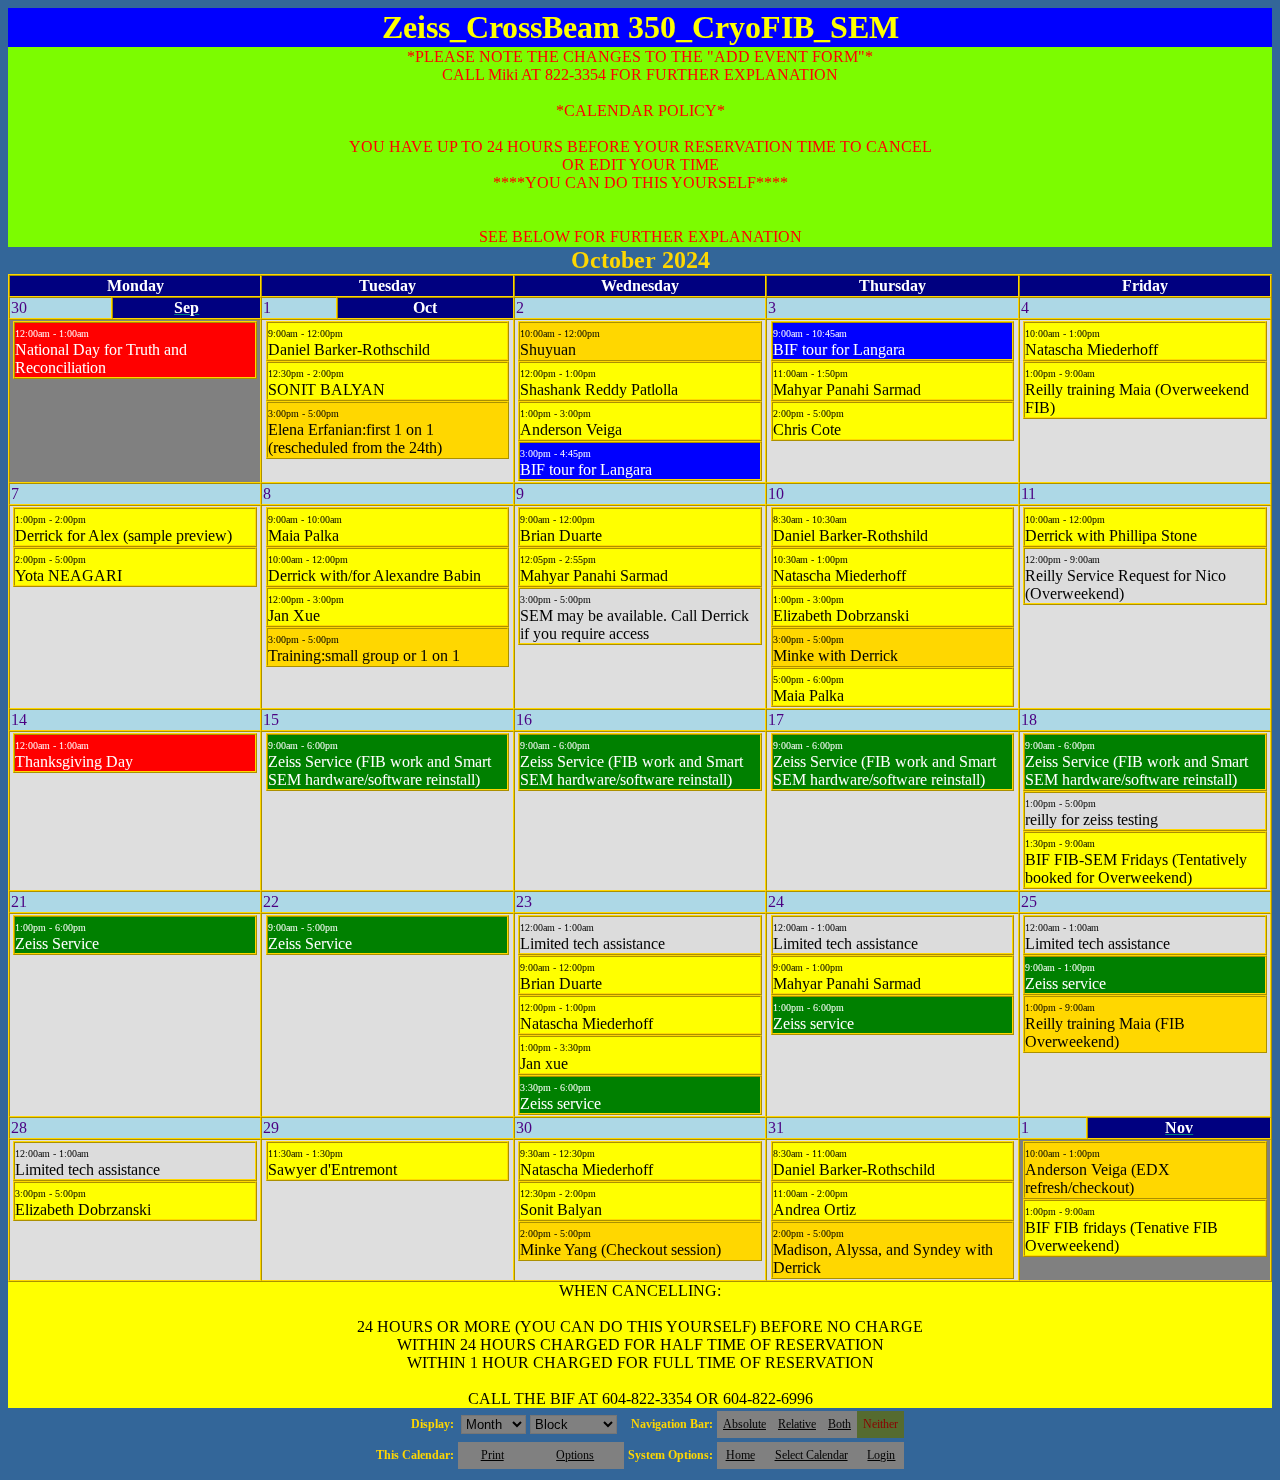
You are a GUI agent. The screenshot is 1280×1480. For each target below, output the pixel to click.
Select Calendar (811, 1455)
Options (575, 1455)
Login (881, 1455)
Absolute (744, 1424)
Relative (797, 1424)
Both (839, 1424)
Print (492, 1455)
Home (740, 1455)
